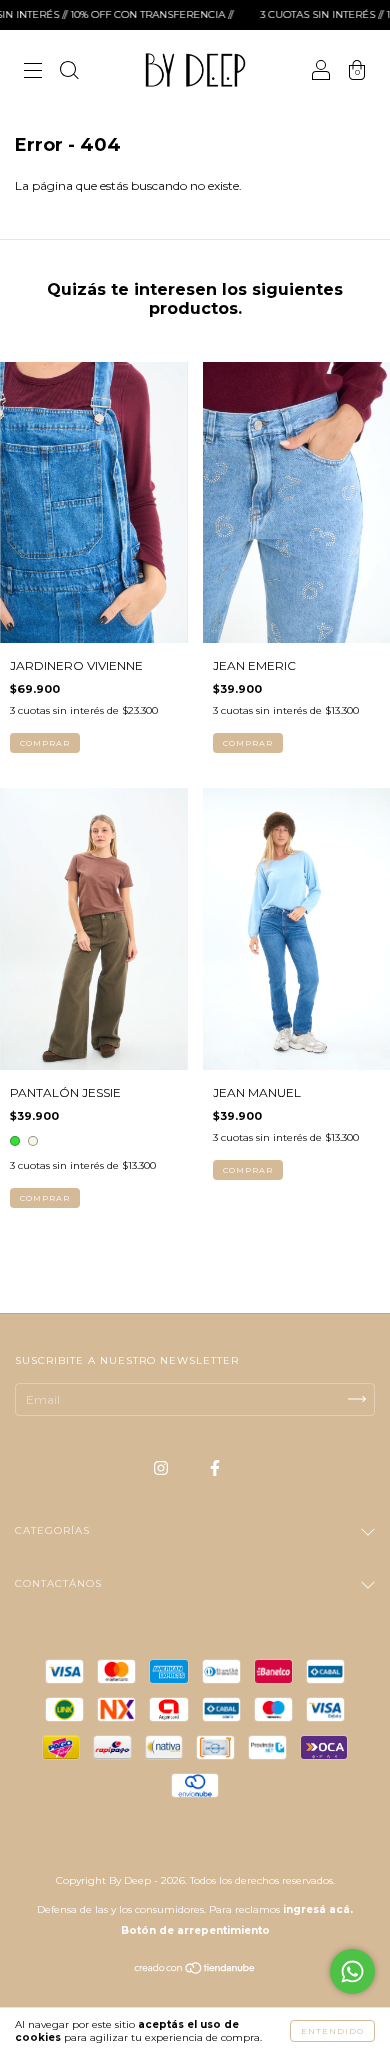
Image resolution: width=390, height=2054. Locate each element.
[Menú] (33, 72)
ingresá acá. (318, 1909)
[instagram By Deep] (162, 1467)
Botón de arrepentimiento (195, 1930)
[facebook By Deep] (215, 1467)
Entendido (332, 2031)
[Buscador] (69, 72)
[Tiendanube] (195, 1969)
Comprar (45, 743)
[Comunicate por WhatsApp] (352, 1971)
